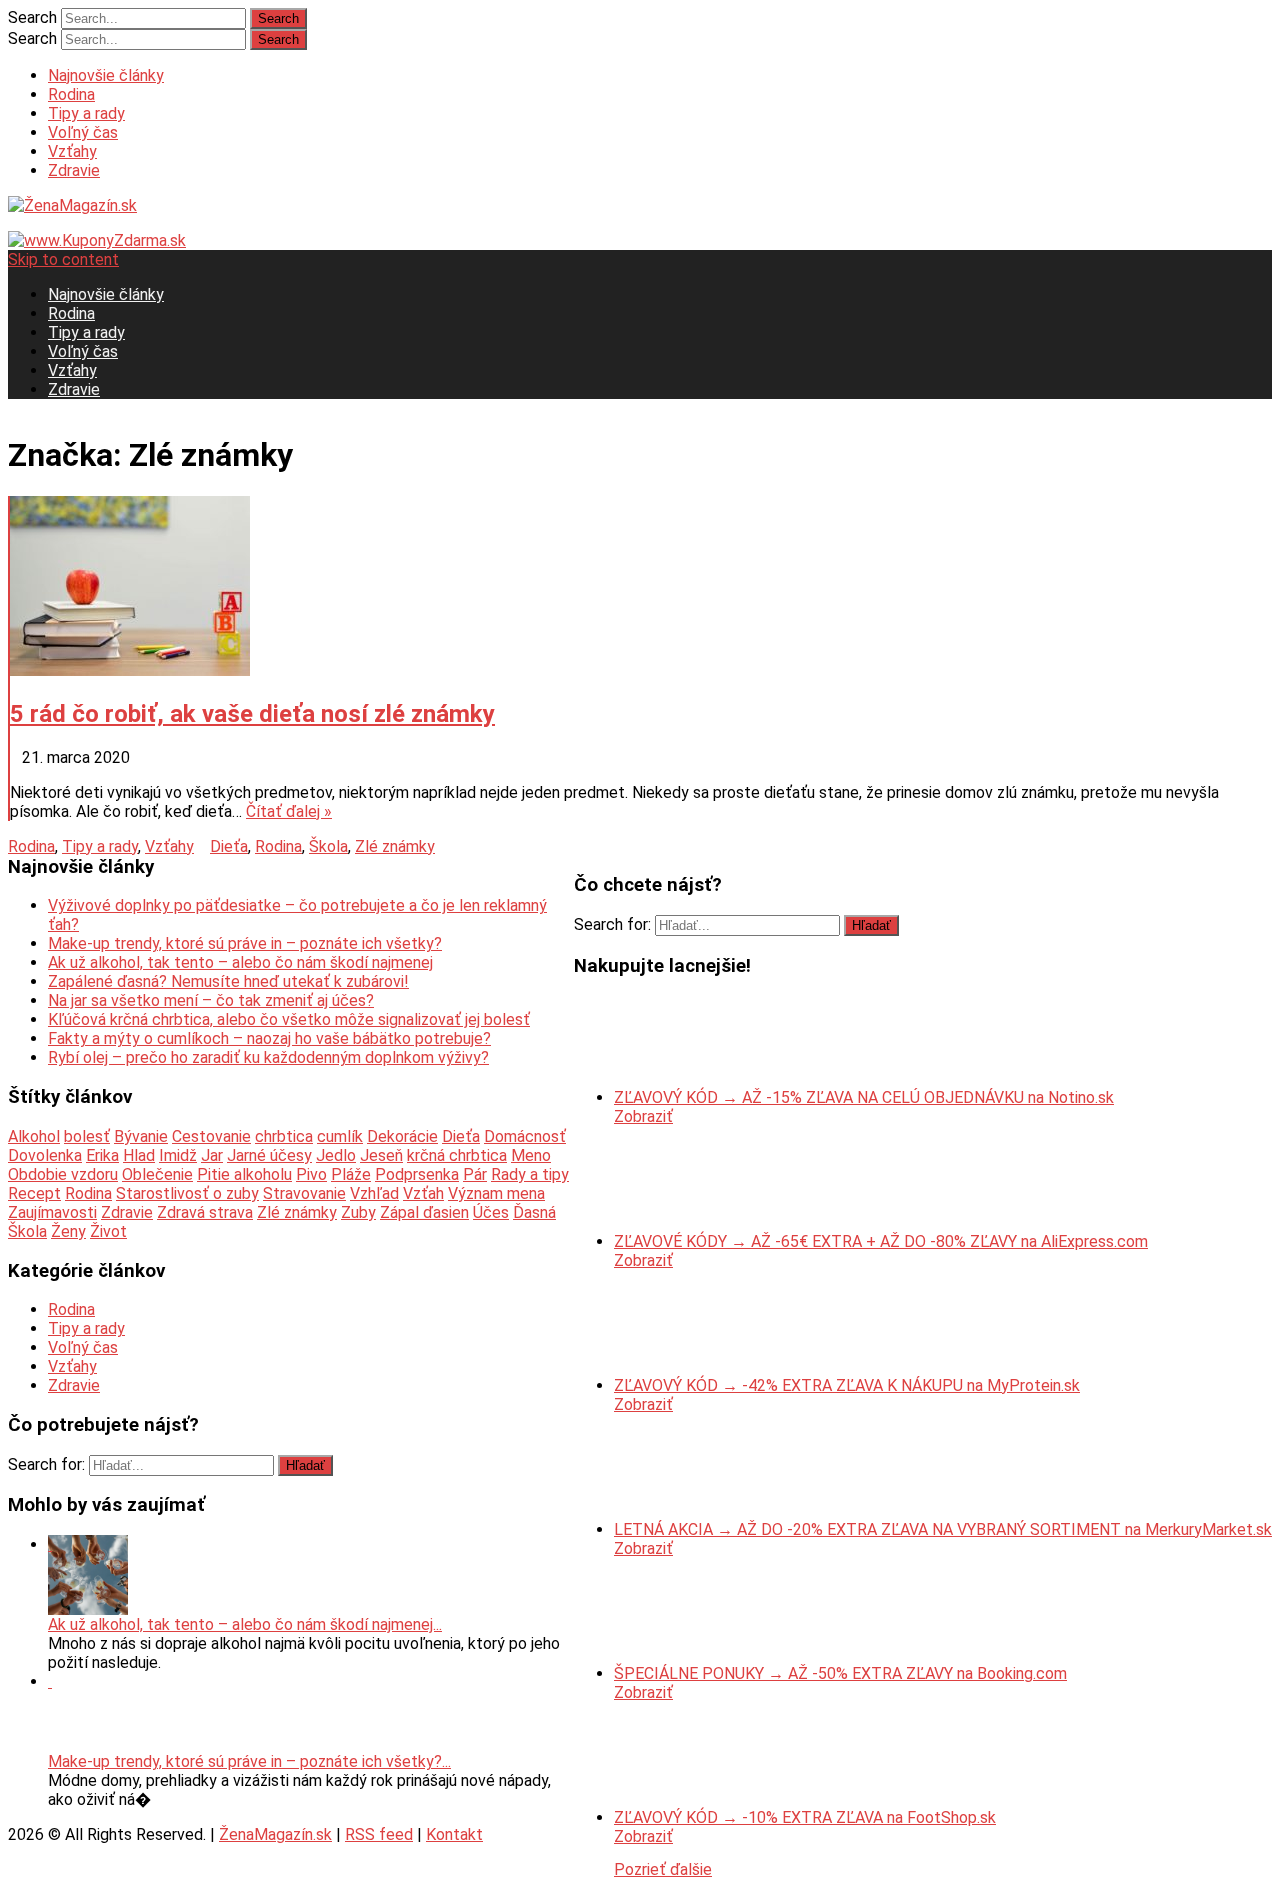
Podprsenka (417, 1174)
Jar (212, 1155)
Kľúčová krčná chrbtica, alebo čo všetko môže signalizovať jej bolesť (289, 1019)
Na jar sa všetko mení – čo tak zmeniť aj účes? (211, 1000)
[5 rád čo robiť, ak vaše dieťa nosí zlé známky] (641, 588)
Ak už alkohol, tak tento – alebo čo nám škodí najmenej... (245, 1624)
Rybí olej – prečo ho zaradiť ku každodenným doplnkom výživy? (268, 1057)
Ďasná (534, 1212)
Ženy (68, 1231)
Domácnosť (525, 1136)
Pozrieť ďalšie (663, 1869)
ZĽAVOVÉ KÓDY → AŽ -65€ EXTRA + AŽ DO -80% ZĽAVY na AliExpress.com (881, 1241)
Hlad (139, 1155)
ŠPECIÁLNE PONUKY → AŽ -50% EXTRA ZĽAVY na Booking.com (840, 1673)
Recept (34, 1193)
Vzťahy (72, 151)
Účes (491, 1212)
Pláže (351, 1174)
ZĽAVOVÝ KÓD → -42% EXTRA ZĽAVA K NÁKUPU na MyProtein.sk (847, 1385)
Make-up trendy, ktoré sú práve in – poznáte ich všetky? (245, 943)
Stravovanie (304, 1193)
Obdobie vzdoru (63, 1174)
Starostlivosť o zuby (187, 1193)
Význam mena (496, 1193)
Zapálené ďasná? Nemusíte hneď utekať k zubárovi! (228, 981)
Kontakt (454, 1834)
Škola (328, 846)
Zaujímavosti (52, 1212)
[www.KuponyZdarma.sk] (97, 240)
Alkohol (34, 1136)
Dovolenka (45, 1155)
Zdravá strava (205, 1212)
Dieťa (229, 846)
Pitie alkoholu (244, 1174)
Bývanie (141, 1136)
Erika (102, 1155)
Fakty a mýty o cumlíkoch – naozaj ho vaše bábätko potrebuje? (269, 1038)
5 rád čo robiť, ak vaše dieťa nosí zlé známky (252, 714)
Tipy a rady (86, 113)
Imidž (178, 1155)
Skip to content (63, 259)
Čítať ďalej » (289, 811)
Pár (475, 1174)
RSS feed (379, 1834)
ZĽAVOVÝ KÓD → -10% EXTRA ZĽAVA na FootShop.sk (805, 1817)
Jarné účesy (269, 1155)
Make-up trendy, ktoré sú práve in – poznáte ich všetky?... (249, 1761)
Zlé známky (395, 846)
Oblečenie (157, 1174)
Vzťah (423, 1193)
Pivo (311, 1174)
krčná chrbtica (457, 1155)
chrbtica (284, 1136)
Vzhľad (374, 1193)
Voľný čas (83, 132)
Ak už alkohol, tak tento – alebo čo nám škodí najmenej (240, 962)
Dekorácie (402, 1136)
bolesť (87, 1136)
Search (32, 17)
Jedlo (336, 1155)
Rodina (71, 94)
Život (108, 1231)
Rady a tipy (530, 1174)
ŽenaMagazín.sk (275, 1834)
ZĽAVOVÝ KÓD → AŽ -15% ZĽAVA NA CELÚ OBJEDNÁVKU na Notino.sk (864, 1097)
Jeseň (381, 1155)
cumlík (340, 1136)
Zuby (358, 1212)
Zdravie (74, 170)
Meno (531, 1155)
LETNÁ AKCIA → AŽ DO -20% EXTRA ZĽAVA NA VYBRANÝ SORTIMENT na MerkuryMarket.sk (943, 1529)
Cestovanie (211, 1136)
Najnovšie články (106, 75)
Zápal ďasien (424, 1212)
